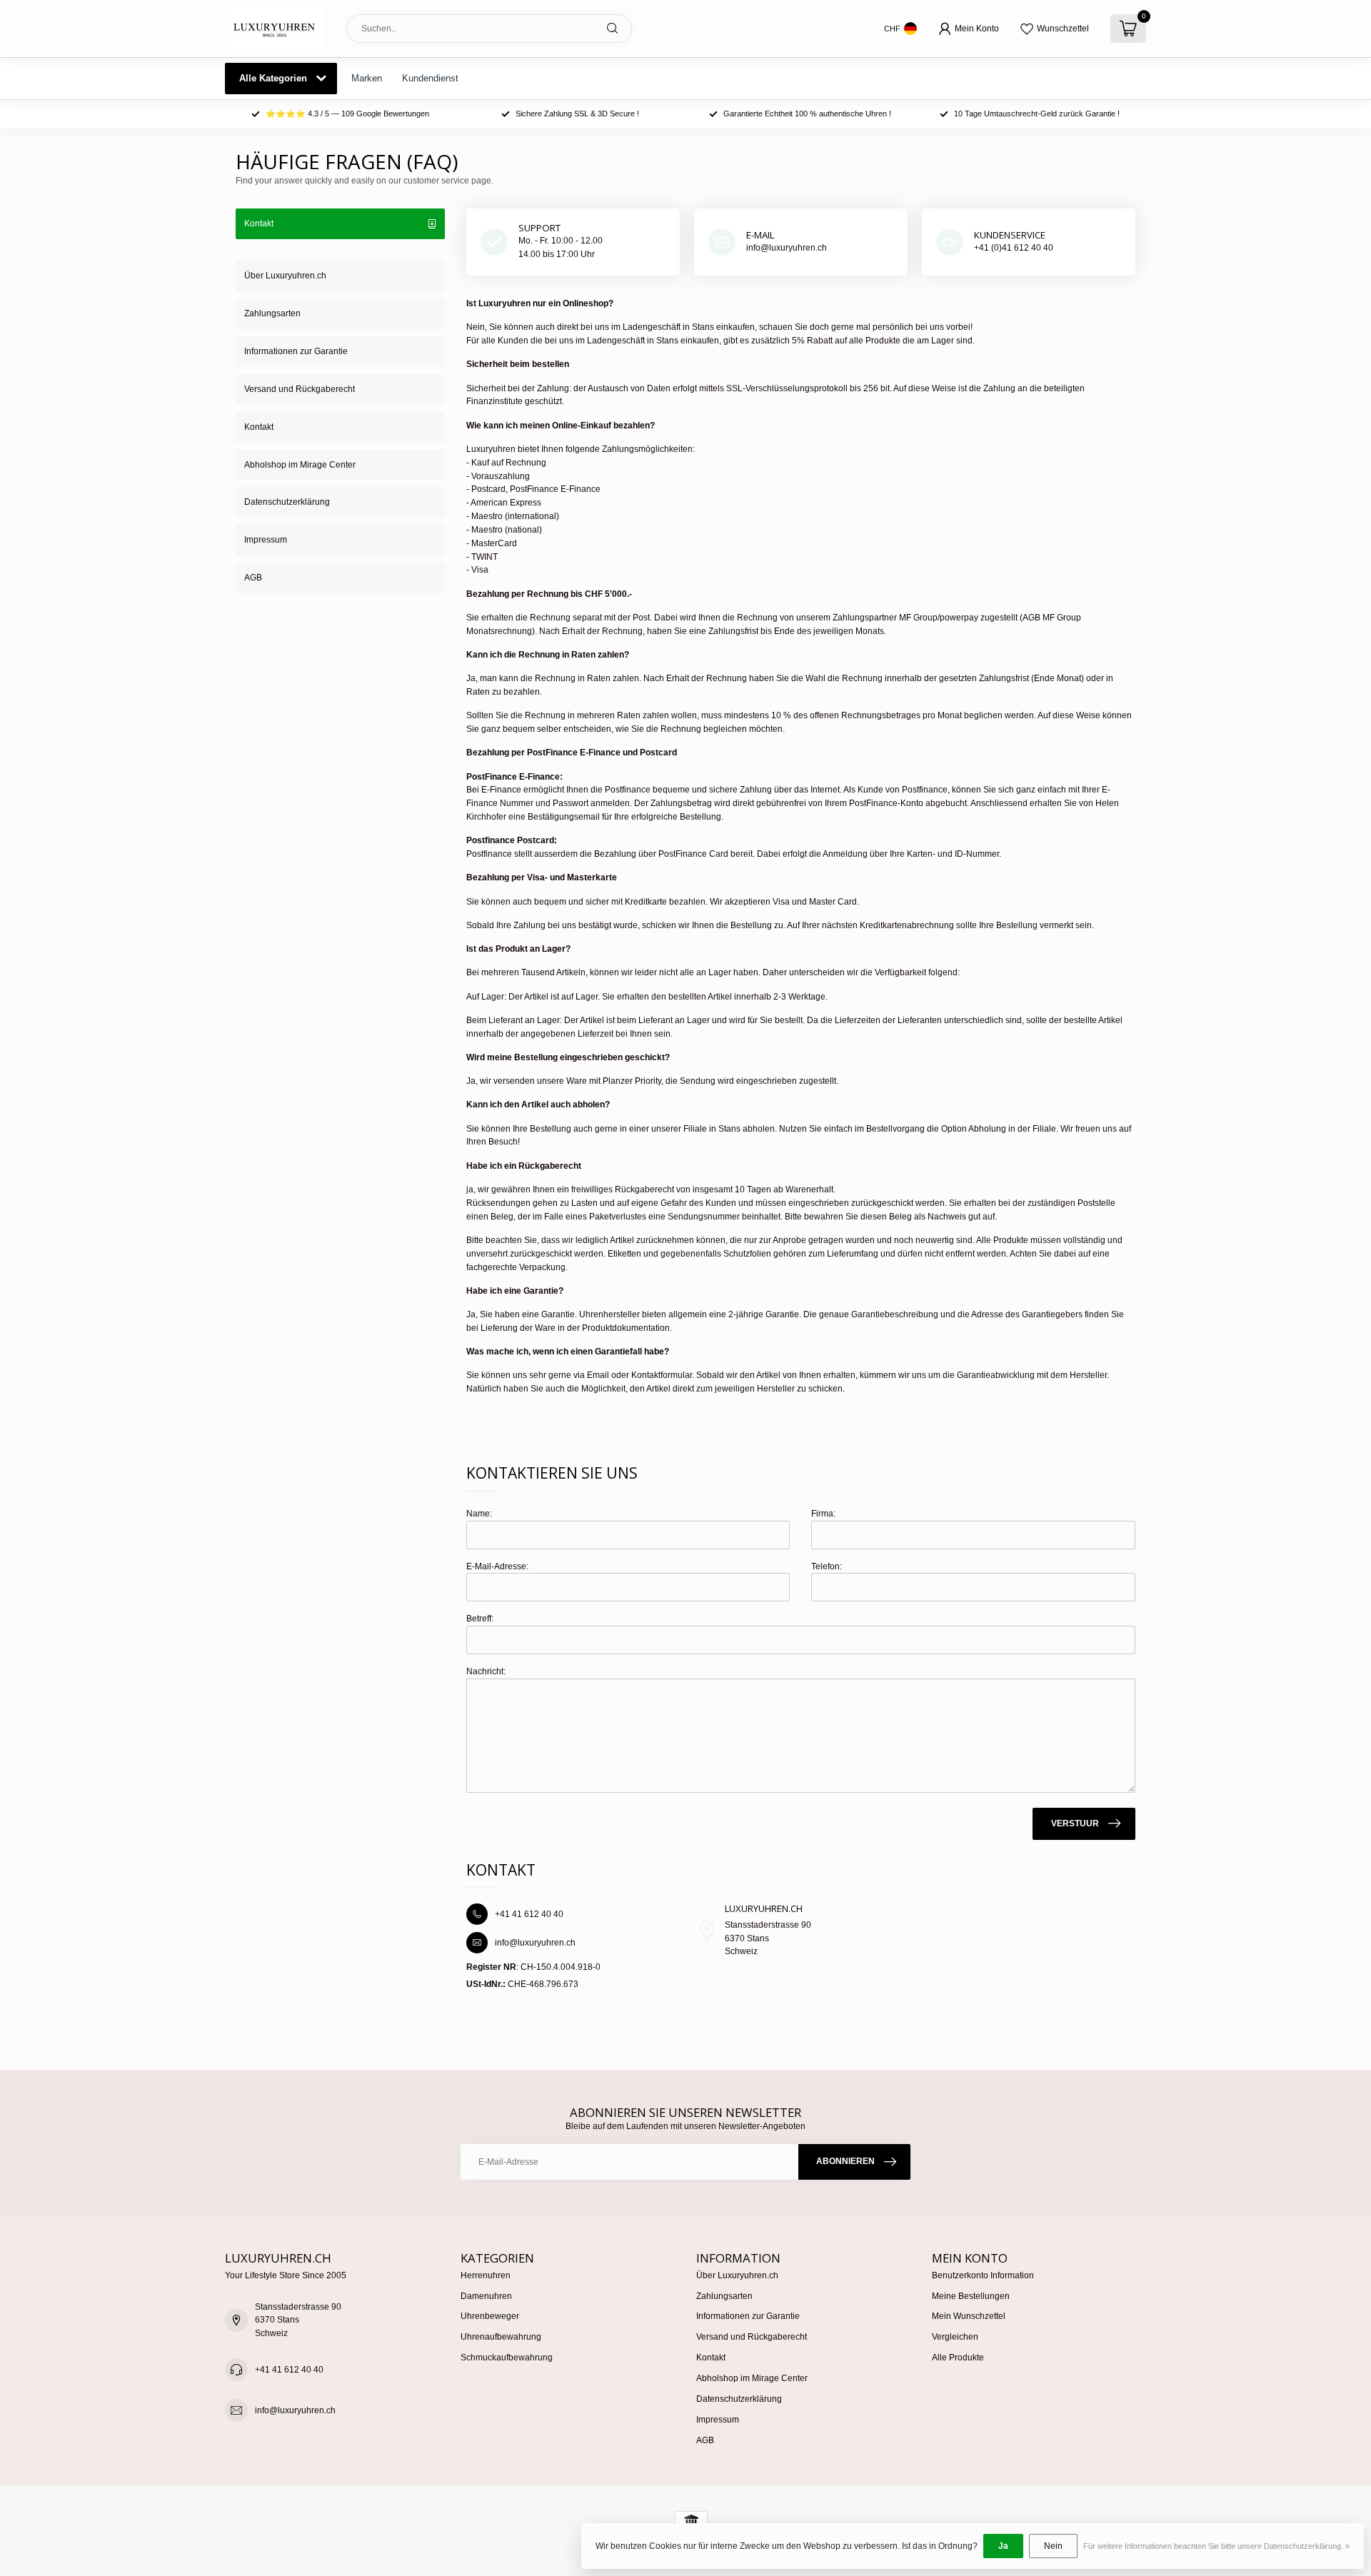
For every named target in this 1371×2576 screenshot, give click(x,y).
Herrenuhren (486, 2275)
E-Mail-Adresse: (497, 1566)
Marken (367, 78)
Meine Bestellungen (971, 2296)
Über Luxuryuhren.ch (285, 276)
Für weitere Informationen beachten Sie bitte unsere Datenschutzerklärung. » (1216, 2546)
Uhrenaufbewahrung (501, 2337)
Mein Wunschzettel (969, 2316)
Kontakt (259, 427)
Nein (1053, 2546)
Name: (479, 1514)
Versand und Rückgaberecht (300, 389)
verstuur (1075, 1823)
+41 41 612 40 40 (289, 2370)
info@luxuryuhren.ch (295, 2410)
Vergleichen (955, 2337)
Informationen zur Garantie (296, 351)
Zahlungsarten (272, 313)
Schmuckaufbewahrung (507, 2358)
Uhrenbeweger (490, 2316)
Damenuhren (486, 2296)
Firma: (823, 1514)
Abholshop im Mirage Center (300, 465)
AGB (253, 578)
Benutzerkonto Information (983, 2275)
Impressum (266, 540)
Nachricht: (486, 1671)
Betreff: (480, 1619)
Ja (1003, 2546)
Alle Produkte (958, 2358)
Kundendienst (430, 78)
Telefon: (827, 1566)
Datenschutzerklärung (287, 502)
